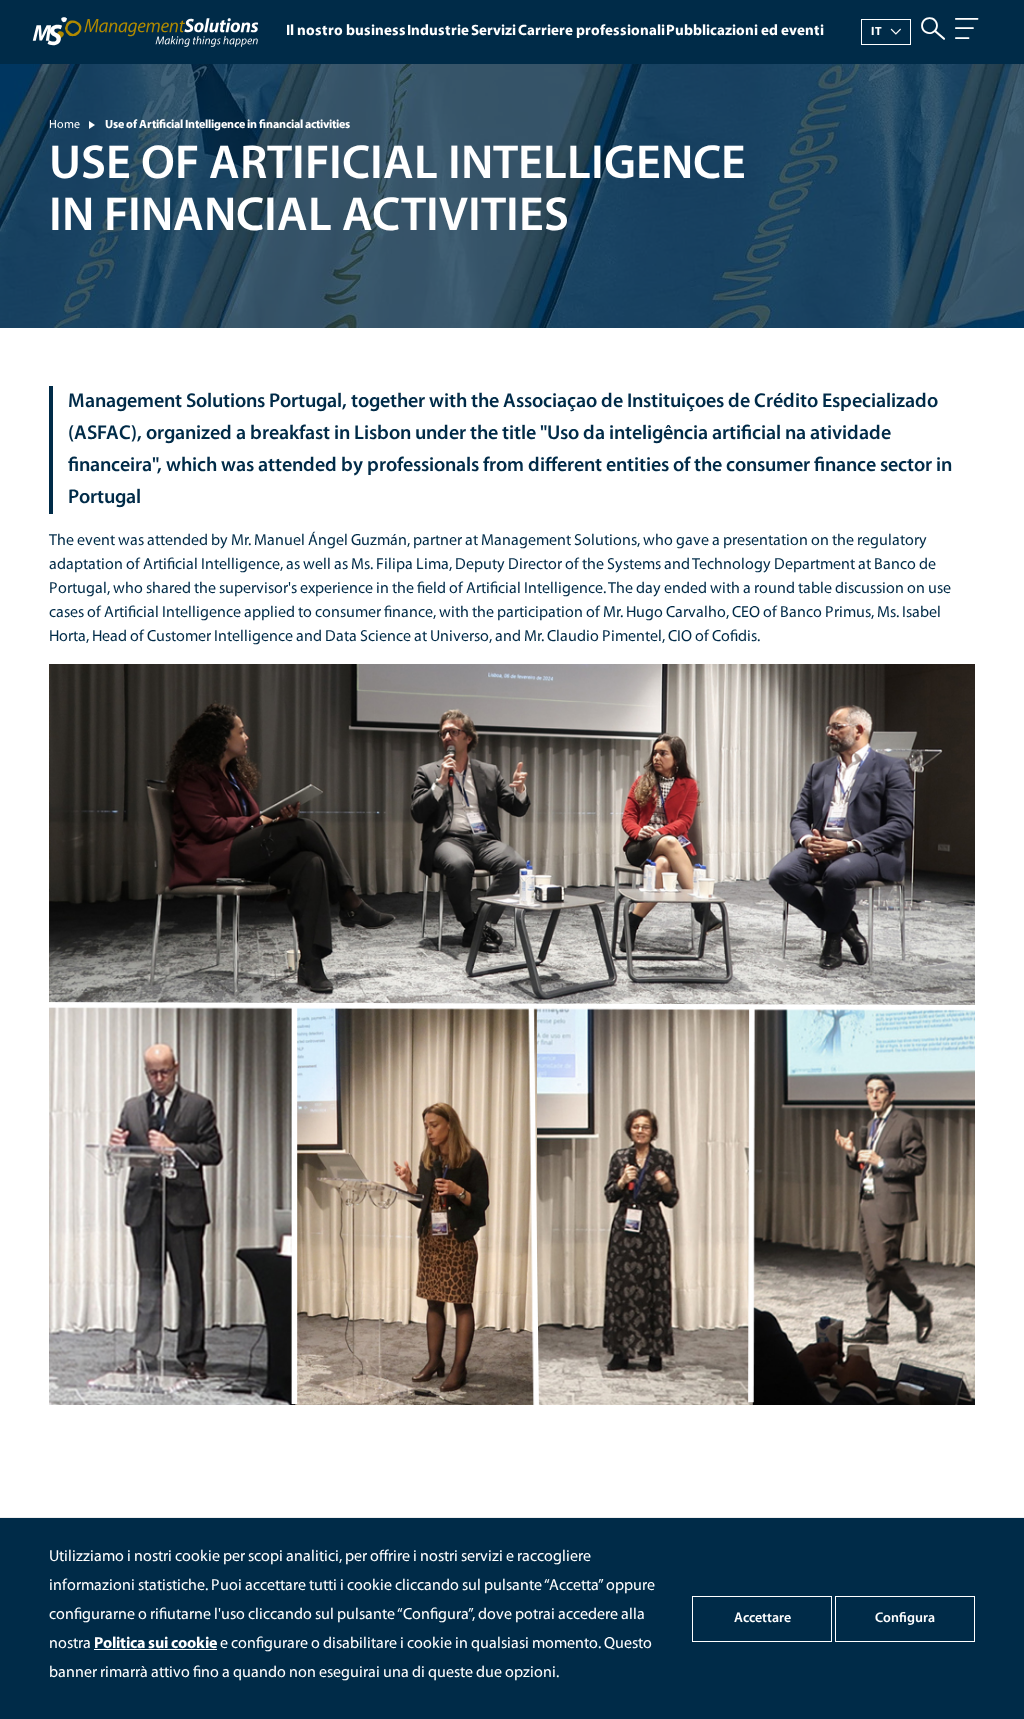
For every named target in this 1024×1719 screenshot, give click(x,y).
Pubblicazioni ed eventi (745, 31)
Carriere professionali (591, 31)
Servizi (493, 31)
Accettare (762, 1618)
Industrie (438, 31)
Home (64, 125)
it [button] (877, 32)
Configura (905, 1618)
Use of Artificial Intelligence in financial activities (227, 125)
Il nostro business (346, 31)
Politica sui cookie (155, 1644)
